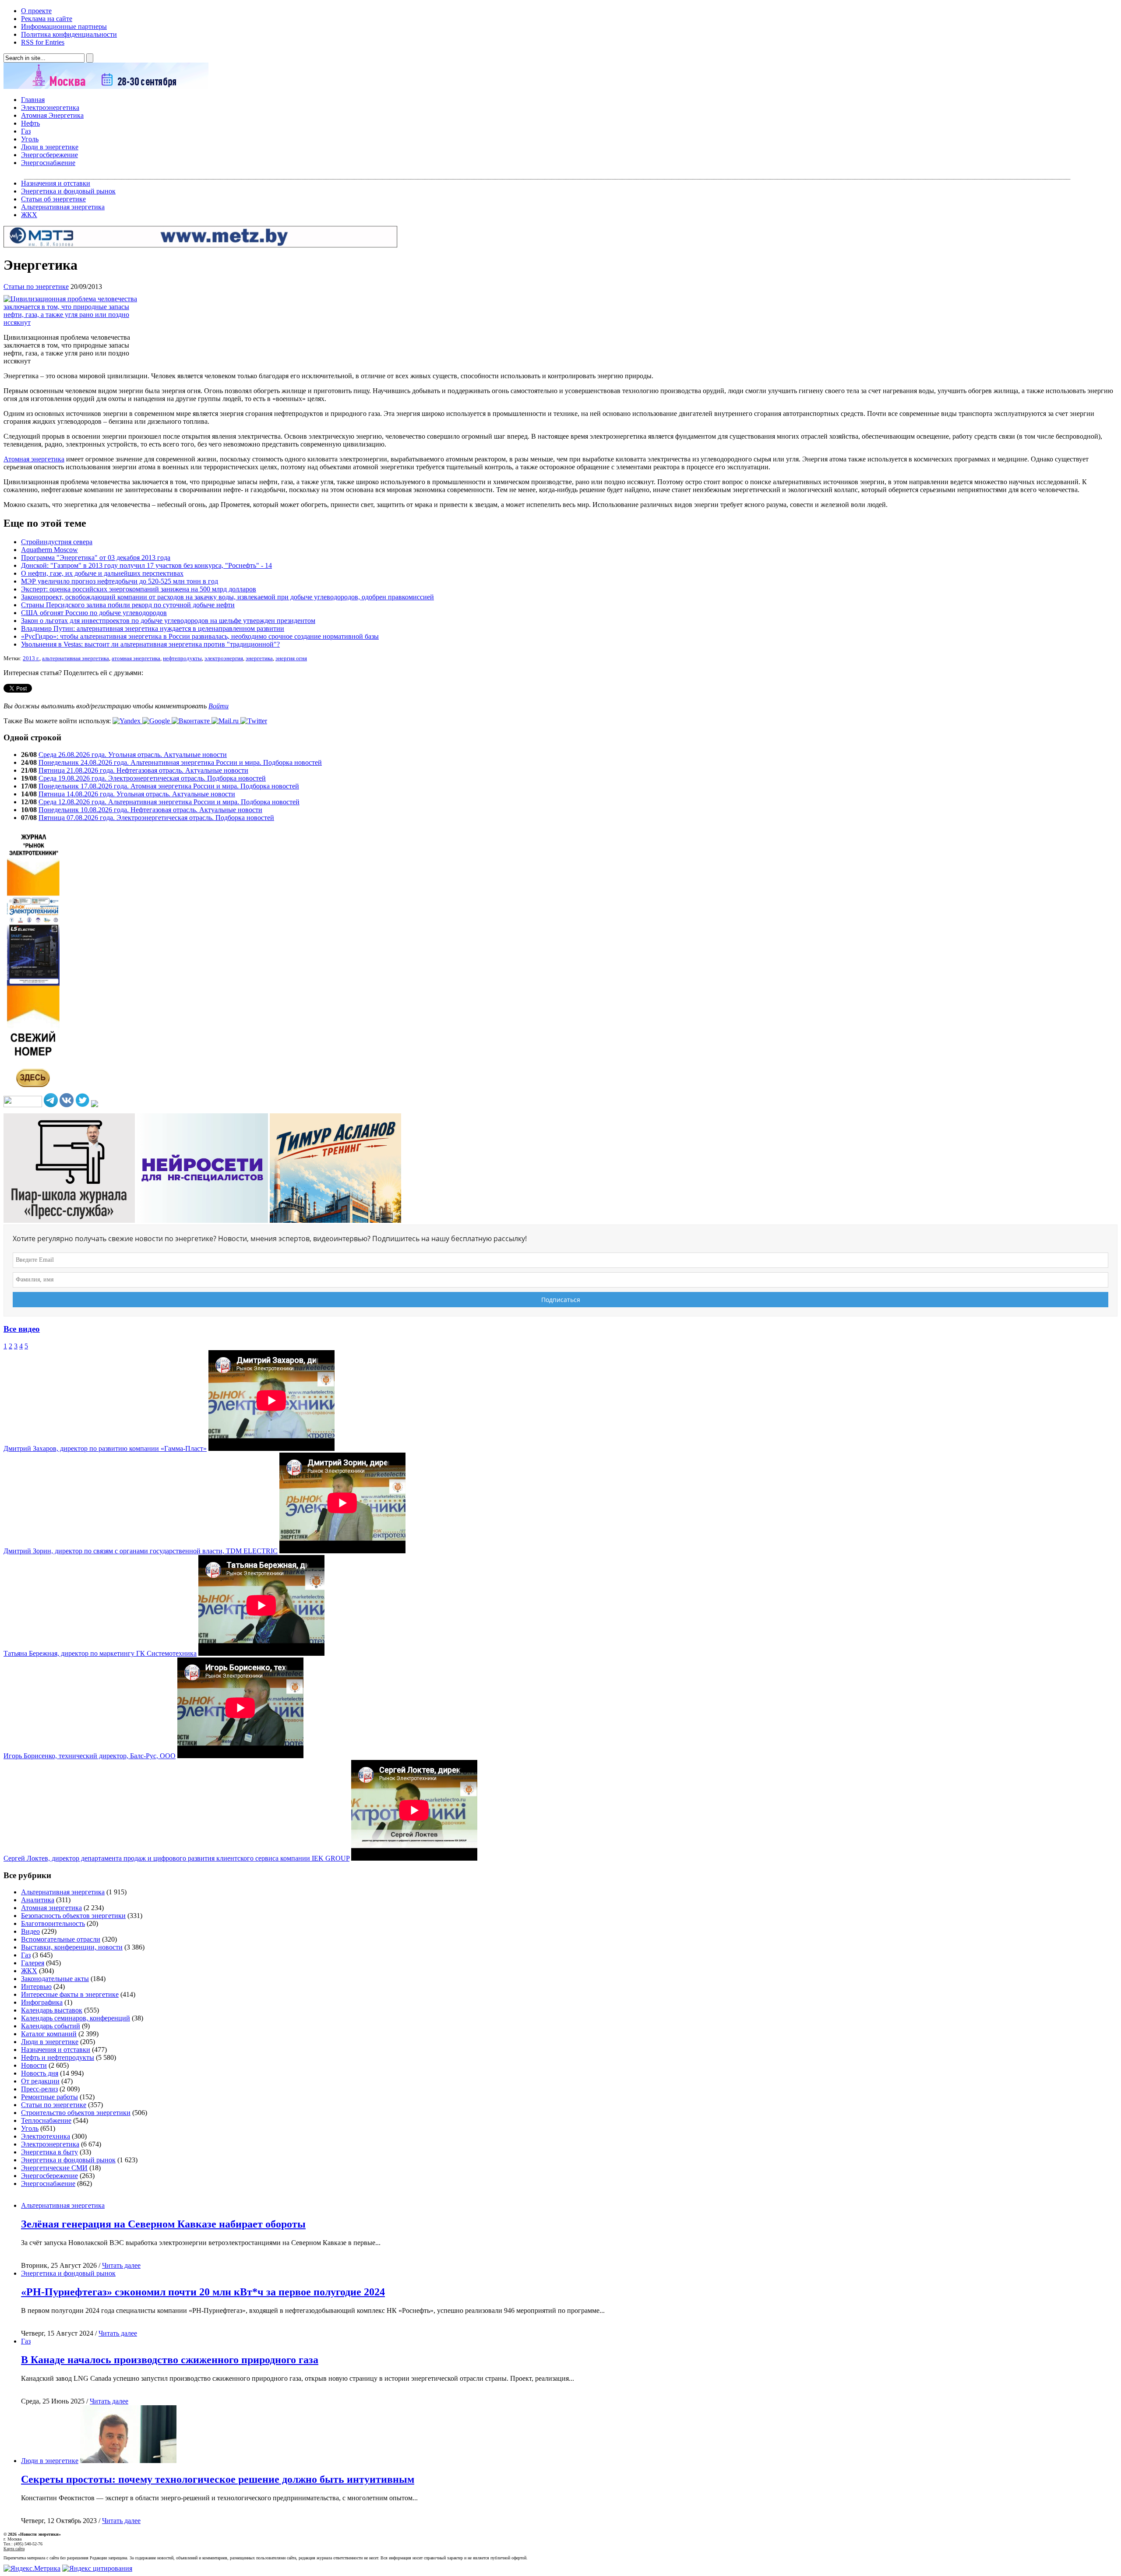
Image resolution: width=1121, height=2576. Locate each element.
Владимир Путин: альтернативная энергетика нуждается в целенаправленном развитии (153, 628)
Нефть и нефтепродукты (58, 2057)
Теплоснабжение (46, 2120)
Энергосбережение (49, 155)
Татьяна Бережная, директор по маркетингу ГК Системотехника (100, 1653)
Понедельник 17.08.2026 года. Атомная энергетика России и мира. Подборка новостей (169, 786)
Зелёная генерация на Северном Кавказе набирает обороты (163, 2224)
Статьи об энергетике (53, 199)
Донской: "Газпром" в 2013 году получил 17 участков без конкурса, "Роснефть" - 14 (146, 565)
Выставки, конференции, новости (72, 1947)
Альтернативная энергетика (63, 207)
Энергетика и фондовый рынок (68, 191)
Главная (33, 100)
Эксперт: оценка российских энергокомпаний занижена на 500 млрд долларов (139, 589)
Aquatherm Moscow (49, 550)
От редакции (40, 2081)
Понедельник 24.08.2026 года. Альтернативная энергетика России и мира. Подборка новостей (180, 762)
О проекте (36, 11)
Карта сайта (14, 2549)
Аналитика (38, 1900)
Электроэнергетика (50, 107)
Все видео (22, 1329)
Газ (26, 131)
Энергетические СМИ (54, 2168)
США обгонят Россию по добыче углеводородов (94, 613)
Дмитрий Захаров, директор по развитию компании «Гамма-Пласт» (105, 1448)
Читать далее (121, 2265)
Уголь (30, 139)
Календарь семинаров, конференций (76, 2018)
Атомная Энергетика (52, 115)
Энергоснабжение (48, 163)
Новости (34, 2065)
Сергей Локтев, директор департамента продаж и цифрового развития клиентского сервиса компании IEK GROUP (176, 1858)
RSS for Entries (43, 42)
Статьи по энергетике (36, 287)
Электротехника (46, 2136)
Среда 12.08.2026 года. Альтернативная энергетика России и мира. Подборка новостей (169, 802)
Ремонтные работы (49, 2097)
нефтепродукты (182, 658)
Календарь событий (51, 2026)
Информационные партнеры (64, 26)
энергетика (259, 658)
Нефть (30, 123)
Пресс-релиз (39, 2089)
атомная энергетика (136, 658)
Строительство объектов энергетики (76, 2113)
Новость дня (40, 2073)
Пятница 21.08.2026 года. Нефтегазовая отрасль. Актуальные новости (143, 770)
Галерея (33, 1963)
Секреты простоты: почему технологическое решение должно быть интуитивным (218, 2479)
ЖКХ (29, 215)
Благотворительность (53, 1923)
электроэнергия (224, 658)
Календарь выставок (52, 2010)
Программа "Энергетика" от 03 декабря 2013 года (96, 558)
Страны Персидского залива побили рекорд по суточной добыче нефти (128, 605)
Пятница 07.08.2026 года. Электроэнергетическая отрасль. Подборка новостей (156, 818)
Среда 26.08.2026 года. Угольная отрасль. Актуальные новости (133, 755)
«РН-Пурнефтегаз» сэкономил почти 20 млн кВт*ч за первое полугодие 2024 (203, 2292)
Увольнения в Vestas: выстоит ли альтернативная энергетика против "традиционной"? (150, 644)
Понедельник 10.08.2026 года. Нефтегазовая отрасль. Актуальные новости (150, 810)
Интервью (36, 1987)
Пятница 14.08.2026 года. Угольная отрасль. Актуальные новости (137, 794)
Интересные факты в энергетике (70, 1994)
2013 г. (31, 658)
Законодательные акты (55, 1979)
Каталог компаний (49, 2034)
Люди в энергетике (50, 147)
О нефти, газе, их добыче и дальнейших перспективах (102, 573)
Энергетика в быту (49, 2152)
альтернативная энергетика (76, 658)
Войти (219, 706)
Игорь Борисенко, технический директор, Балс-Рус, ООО (90, 1756)
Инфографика (42, 2002)
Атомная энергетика (34, 459)
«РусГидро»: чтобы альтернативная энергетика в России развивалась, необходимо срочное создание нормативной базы (200, 636)
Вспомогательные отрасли (61, 1939)
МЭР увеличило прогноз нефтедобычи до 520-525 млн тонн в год (120, 581)
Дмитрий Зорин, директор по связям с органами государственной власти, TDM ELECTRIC (141, 1551)
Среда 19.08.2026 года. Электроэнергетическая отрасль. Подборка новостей (152, 778)
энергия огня (291, 658)
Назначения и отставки (56, 183)
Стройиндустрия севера (57, 542)
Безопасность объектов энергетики (73, 1916)
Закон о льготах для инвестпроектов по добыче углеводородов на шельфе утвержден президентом (168, 621)
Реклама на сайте (47, 19)
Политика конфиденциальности (69, 34)
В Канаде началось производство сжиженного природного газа (170, 2360)
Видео (30, 1931)
